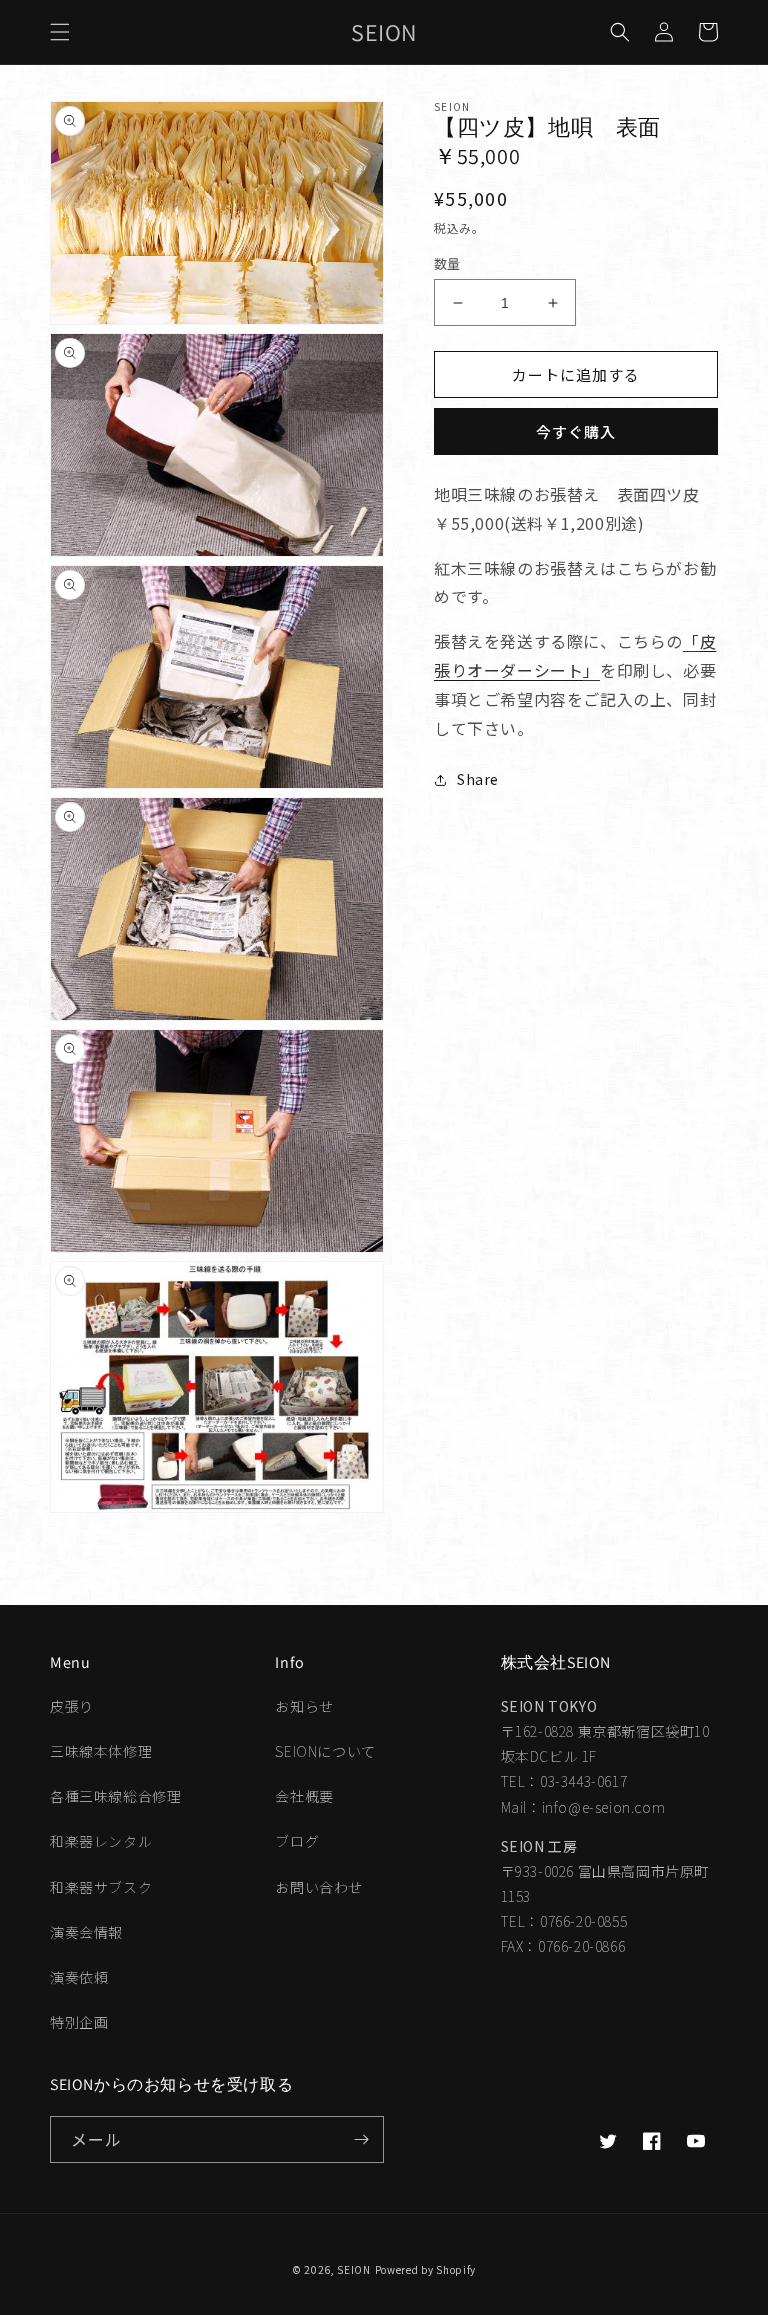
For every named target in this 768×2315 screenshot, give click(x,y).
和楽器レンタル (101, 1841)
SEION (354, 2269)
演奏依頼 (79, 1977)
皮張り (72, 1706)
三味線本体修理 (101, 1751)
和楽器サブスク (101, 1887)
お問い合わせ (319, 1887)
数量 (447, 263)
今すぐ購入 (576, 431)
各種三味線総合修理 (115, 1796)
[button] (60, 32)
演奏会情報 (86, 1932)
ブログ (297, 1841)
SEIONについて (325, 1751)
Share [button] (478, 779)
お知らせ (304, 1706)
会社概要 (304, 1796)
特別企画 (79, 2022)
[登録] (361, 2139)
